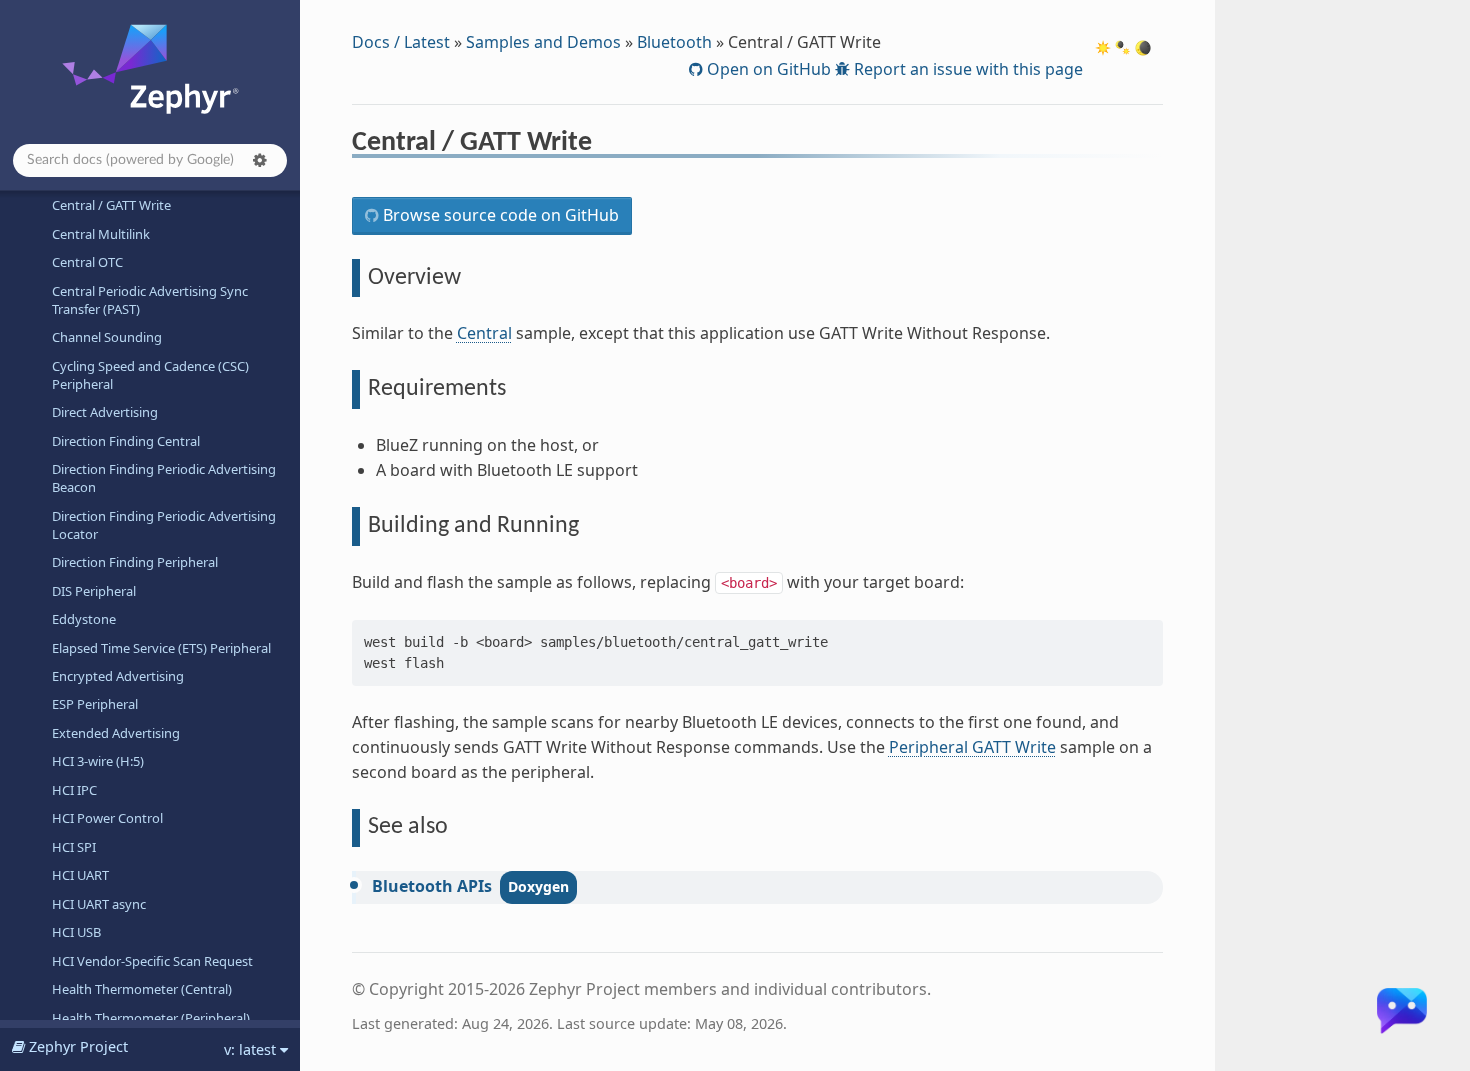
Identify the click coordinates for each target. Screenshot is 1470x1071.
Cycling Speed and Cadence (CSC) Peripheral (150, 375)
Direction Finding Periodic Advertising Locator (164, 525)
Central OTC (87, 262)
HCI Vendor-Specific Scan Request (152, 961)
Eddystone (84, 619)
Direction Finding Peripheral (135, 562)
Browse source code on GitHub (499, 215)
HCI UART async (99, 904)
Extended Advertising (116, 733)
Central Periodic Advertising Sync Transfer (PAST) (150, 300)
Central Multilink (101, 234)
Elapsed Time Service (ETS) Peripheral (161, 648)
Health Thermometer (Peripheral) (151, 1018)
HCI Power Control (107, 818)
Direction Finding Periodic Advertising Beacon (164, 478)
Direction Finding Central (126, 441)
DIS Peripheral (94, 591)
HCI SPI (74, 847)
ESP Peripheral (95, 704)
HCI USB (76, 932)
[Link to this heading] (605, 145)
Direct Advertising (105, 412)
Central (484, 333)
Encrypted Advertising (118, 676)
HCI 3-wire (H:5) (98, 761)
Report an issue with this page (966, 69)
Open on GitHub (767, 69)
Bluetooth (674, 42)
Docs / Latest (401, 42)
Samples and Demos (543, 42)
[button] (260, 160)
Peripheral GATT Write (972, 747)
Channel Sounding (107, 337)
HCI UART (80, 875)
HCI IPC (74, 790)
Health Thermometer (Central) (142, 989)
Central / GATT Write (111, 205)
